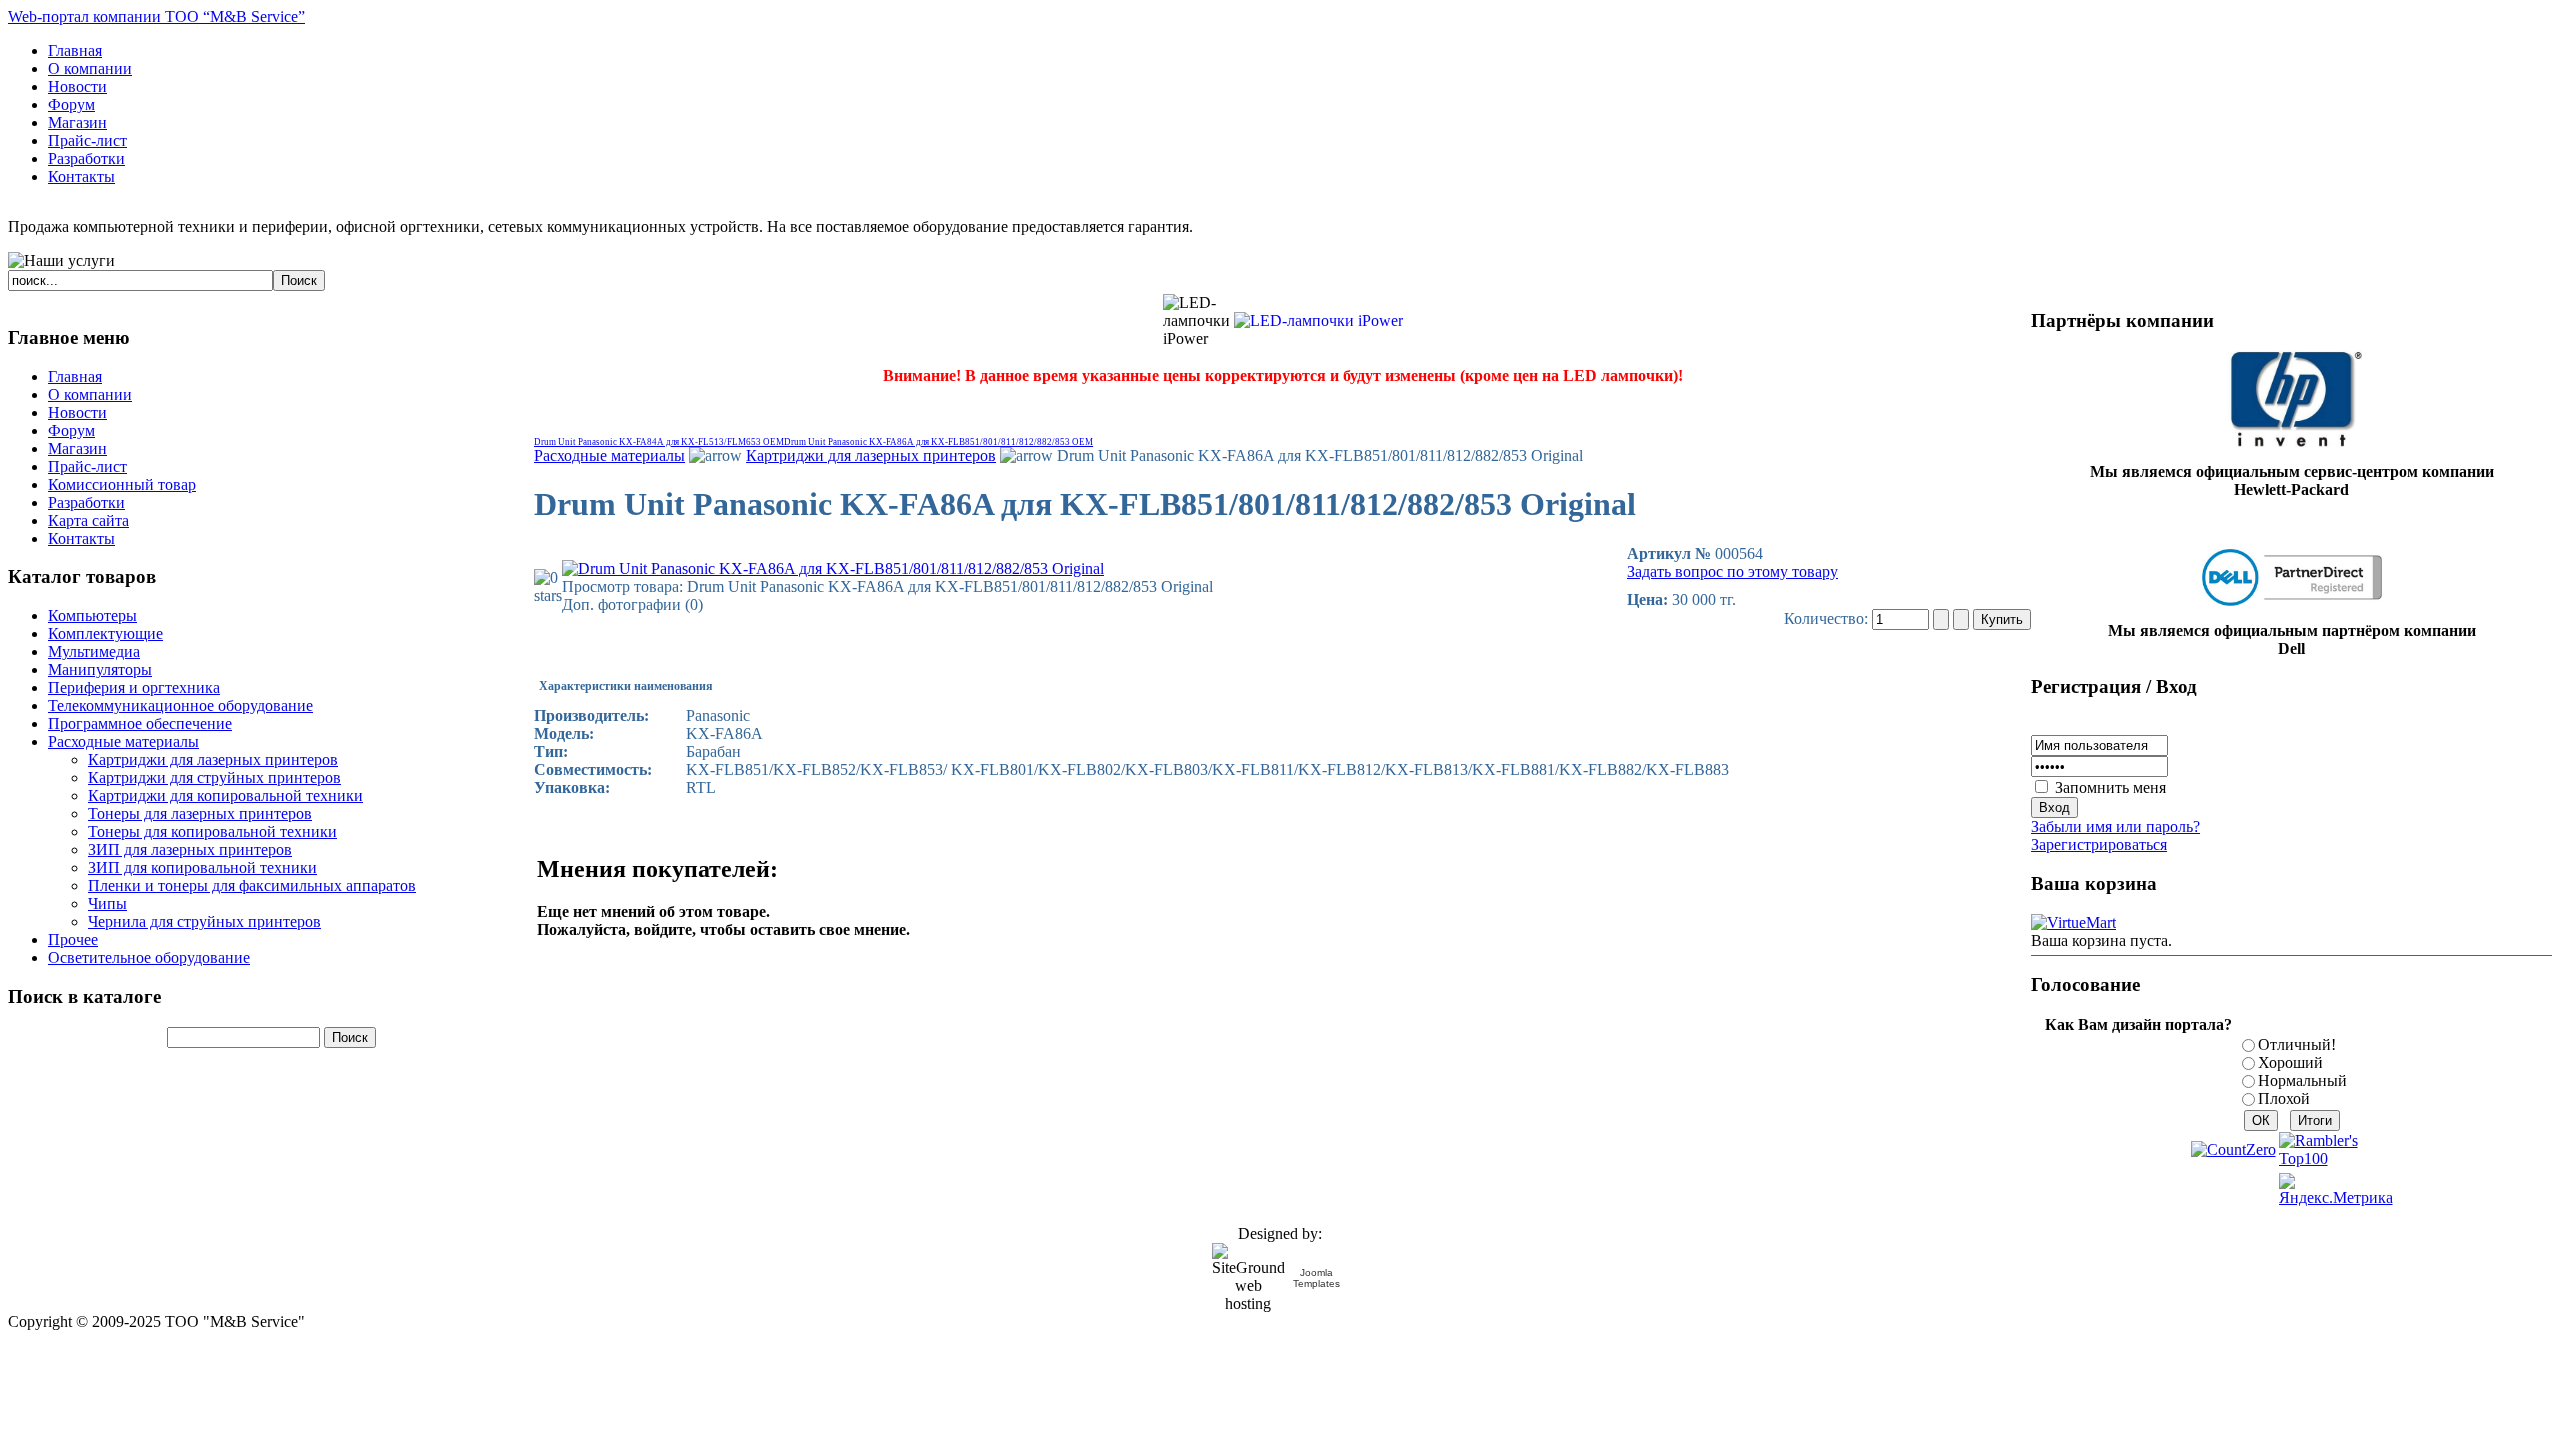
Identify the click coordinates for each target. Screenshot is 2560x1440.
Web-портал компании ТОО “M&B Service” (156, 16)
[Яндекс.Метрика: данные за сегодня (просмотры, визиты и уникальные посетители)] (2336, 1190)
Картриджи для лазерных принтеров (871, 455)
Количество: (1828, 618)
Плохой (2284, 1098)
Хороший (2290, 1062)
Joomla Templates (1316, 1278)
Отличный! (2297, 1044)
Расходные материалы (609, 455)
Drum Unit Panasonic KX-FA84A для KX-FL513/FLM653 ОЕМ (659, 442)
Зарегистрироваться (2099, 844)
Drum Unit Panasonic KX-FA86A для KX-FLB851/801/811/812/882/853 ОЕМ (938, 442)
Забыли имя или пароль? (2115, 826)
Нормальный (2302, 1080)
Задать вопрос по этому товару (1732, 571)
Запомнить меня (2110, 787)
